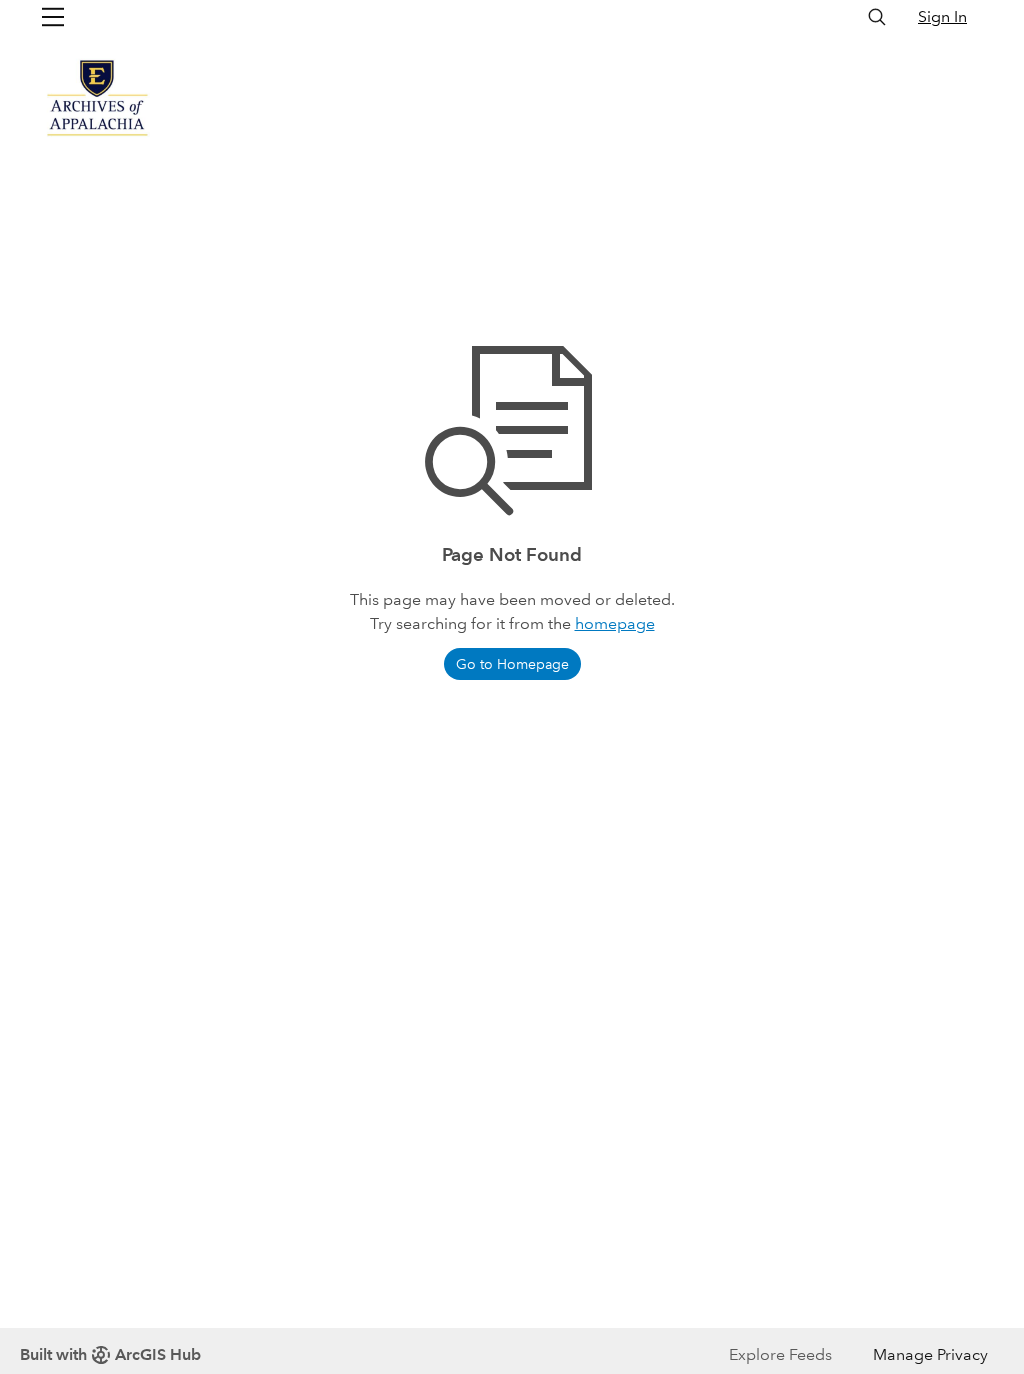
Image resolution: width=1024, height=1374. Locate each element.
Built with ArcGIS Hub (110, 1354)
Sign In (942, 16)
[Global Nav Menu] (53, 17)
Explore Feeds (780, 1354)
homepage (615, 623)
